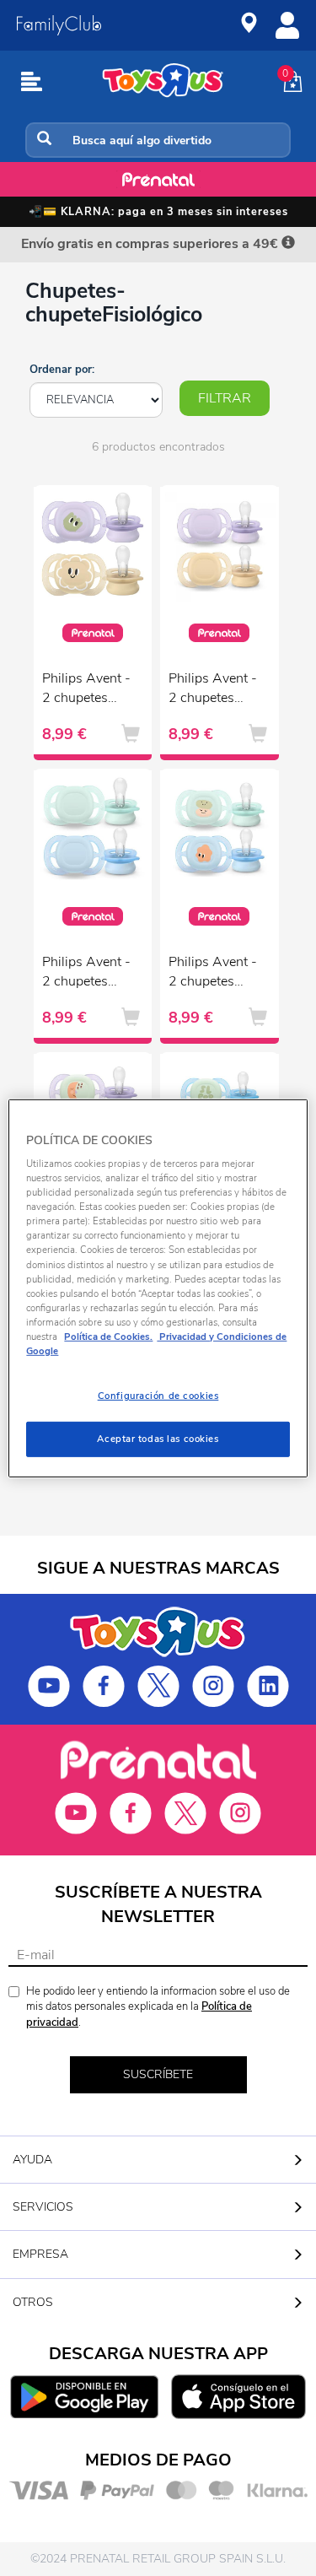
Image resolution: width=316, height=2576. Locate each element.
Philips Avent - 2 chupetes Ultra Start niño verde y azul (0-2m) (214, 974)
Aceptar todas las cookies (158, 1439)
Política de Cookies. (108, 1337)
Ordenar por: (62, 370)
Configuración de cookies (158, 1396)
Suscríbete (158, 2074)
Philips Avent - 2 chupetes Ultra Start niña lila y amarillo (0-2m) (87, 690)
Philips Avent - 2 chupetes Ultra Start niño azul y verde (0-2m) (88, 974)
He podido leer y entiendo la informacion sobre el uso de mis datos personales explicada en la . (158, 2007)
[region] (158, 1288)
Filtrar (225, 398)
